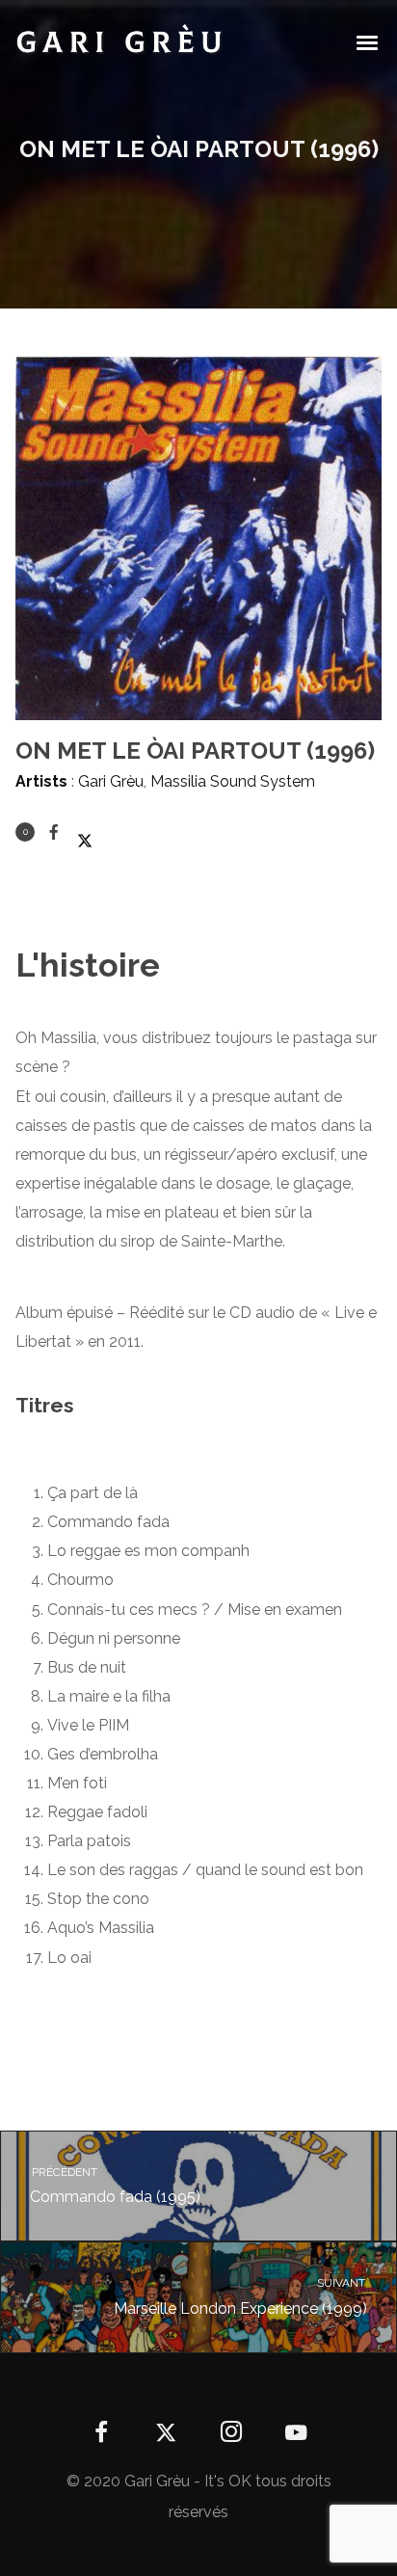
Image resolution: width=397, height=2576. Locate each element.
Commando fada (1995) (115, 2186)
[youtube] (296, 2443)
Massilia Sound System (233, 781)
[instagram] (231, 2434)
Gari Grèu (111, 781)
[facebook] (102, 2434)
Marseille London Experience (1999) (241, 2297)
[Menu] (368, 41)
